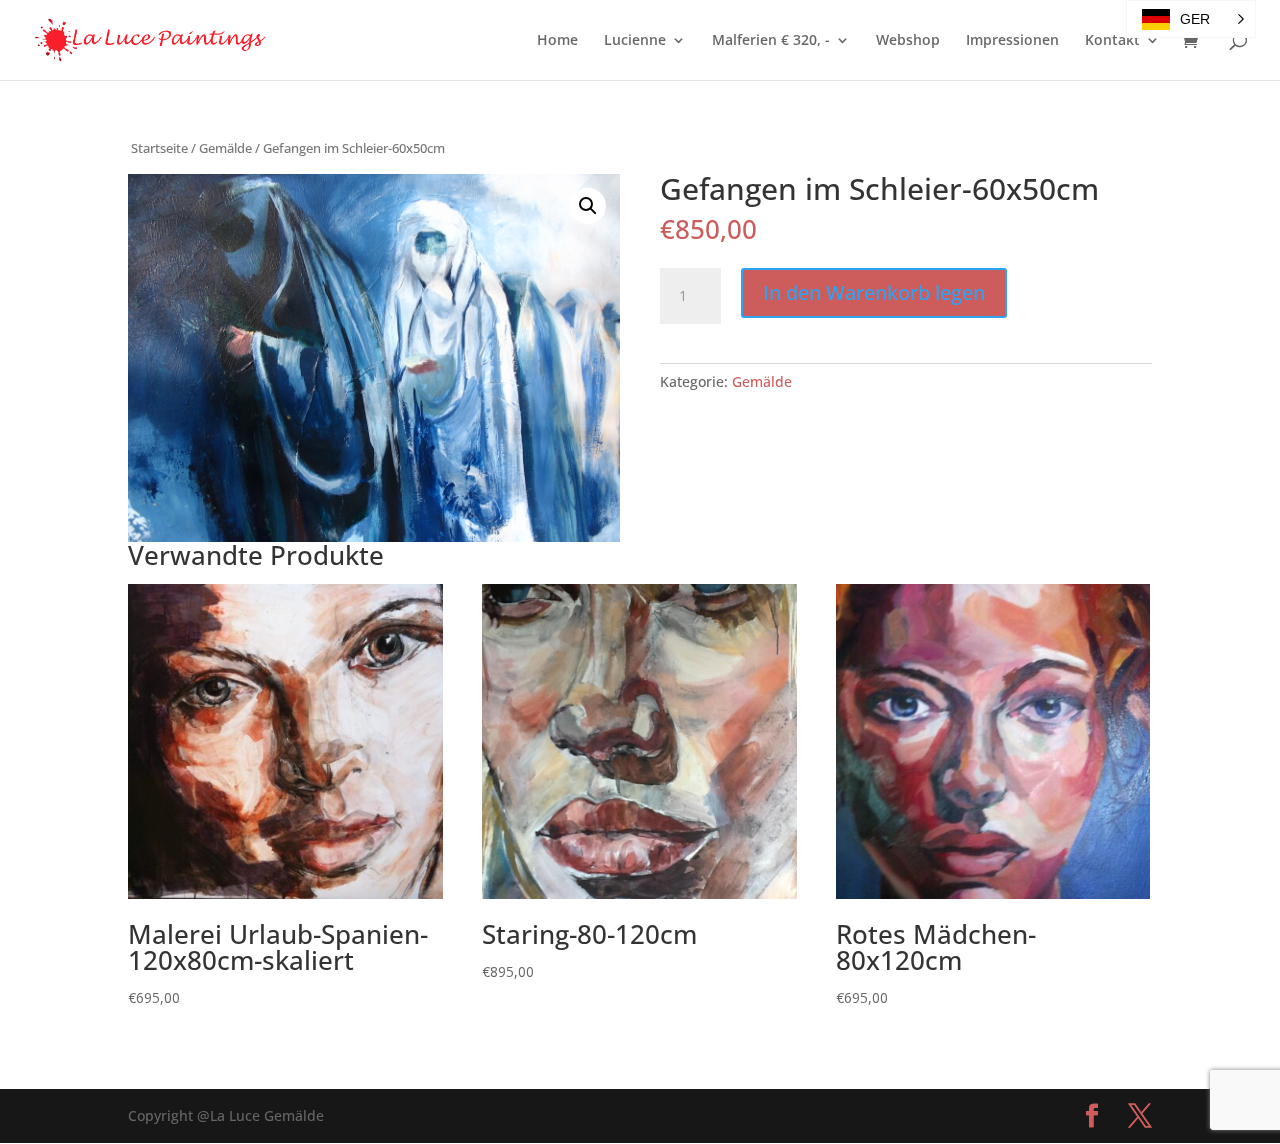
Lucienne (635, 41)
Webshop (908, 41)
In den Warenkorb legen (874, 292)
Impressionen (1012, 41)
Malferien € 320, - (771, 41)
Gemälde (225, 148)
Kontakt (1112, 41)
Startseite (159, 148)
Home (557, 41)
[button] (588, 206)
